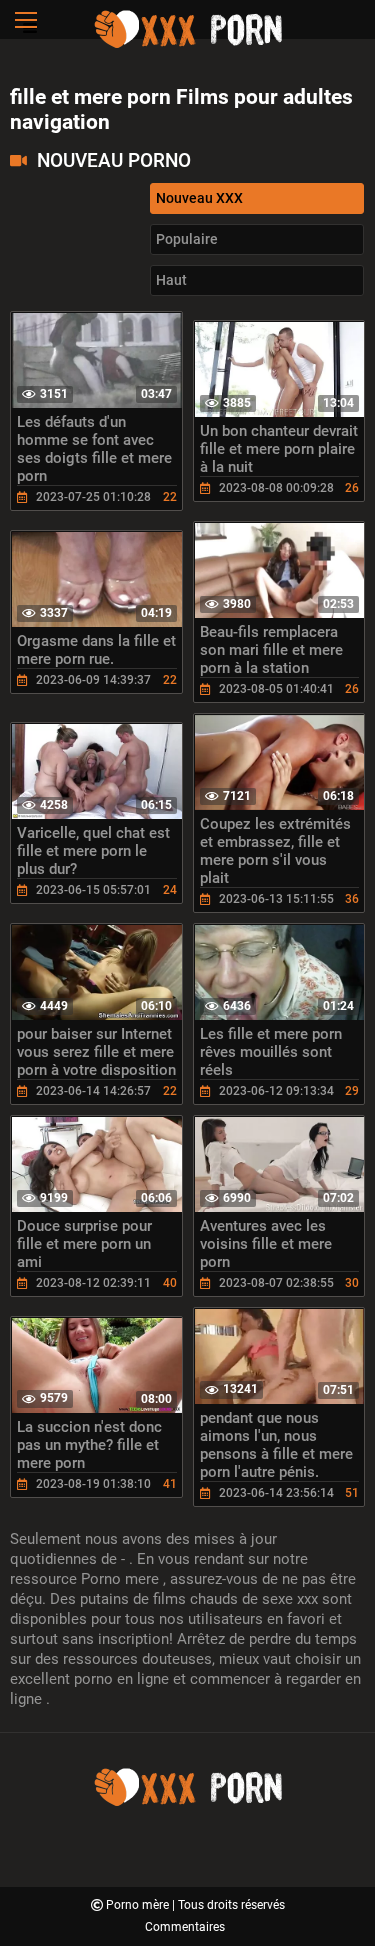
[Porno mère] (188, 45)
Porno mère (139, 1905)
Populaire (187, 239)
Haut (171, 280)
